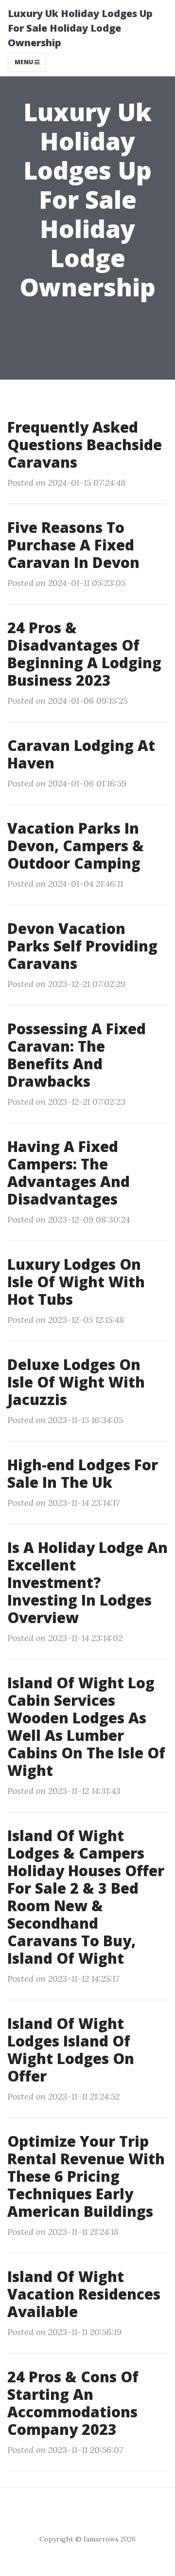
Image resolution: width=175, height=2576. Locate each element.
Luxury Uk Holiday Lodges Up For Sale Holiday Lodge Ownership (80, 28)
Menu (25, 62)
